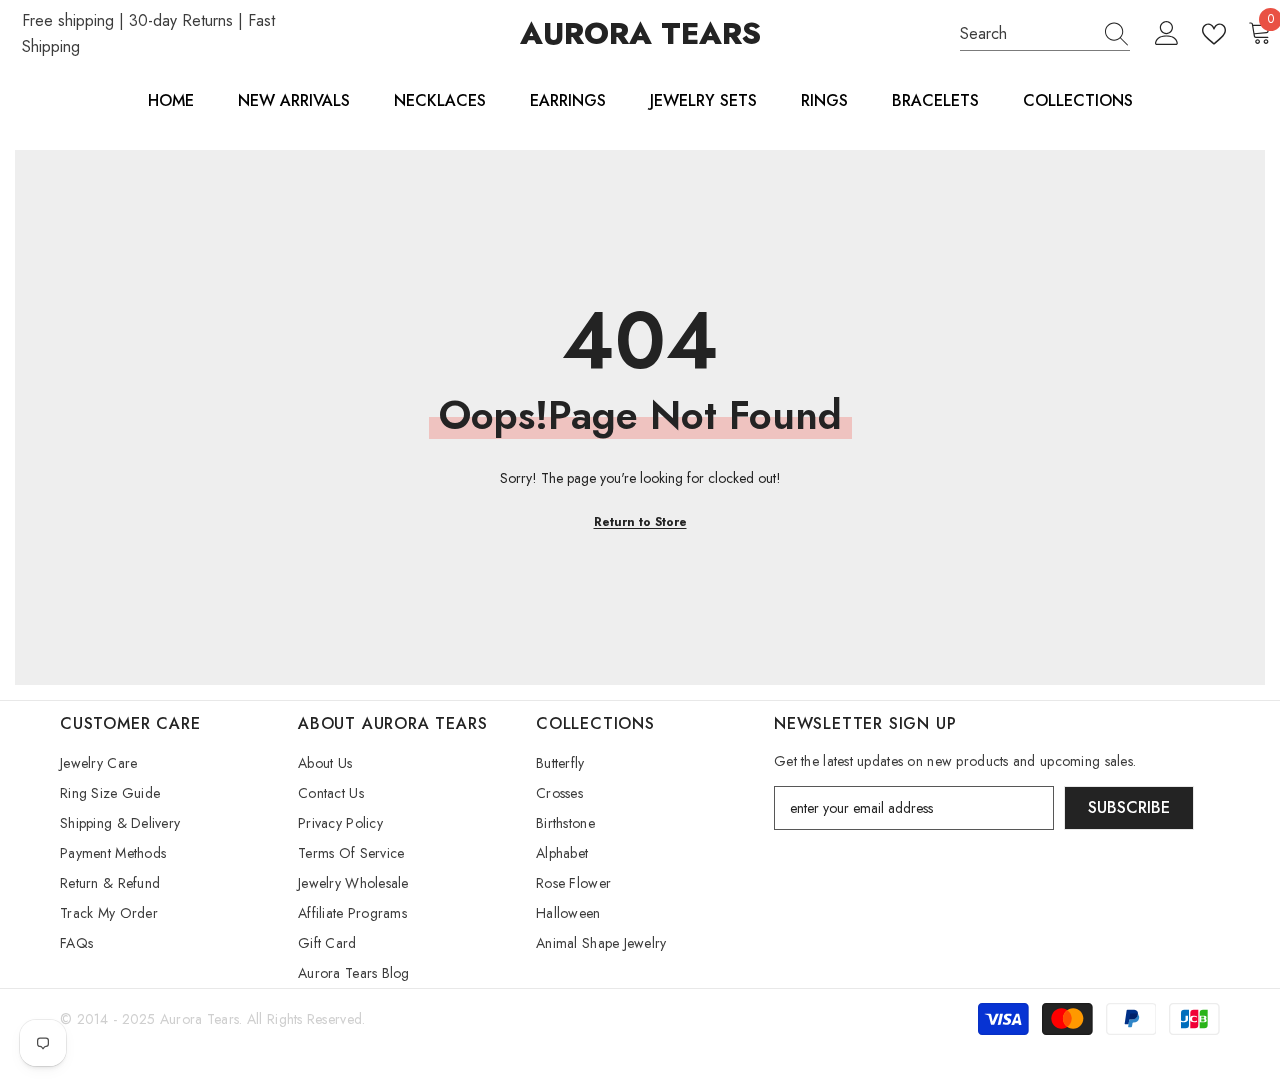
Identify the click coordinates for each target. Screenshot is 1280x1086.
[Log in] (1167, 34)
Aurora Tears (199, 1019)
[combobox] (1026, 34)
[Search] (1045, 34)
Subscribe (1129, 807)
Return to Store (640, 522)
